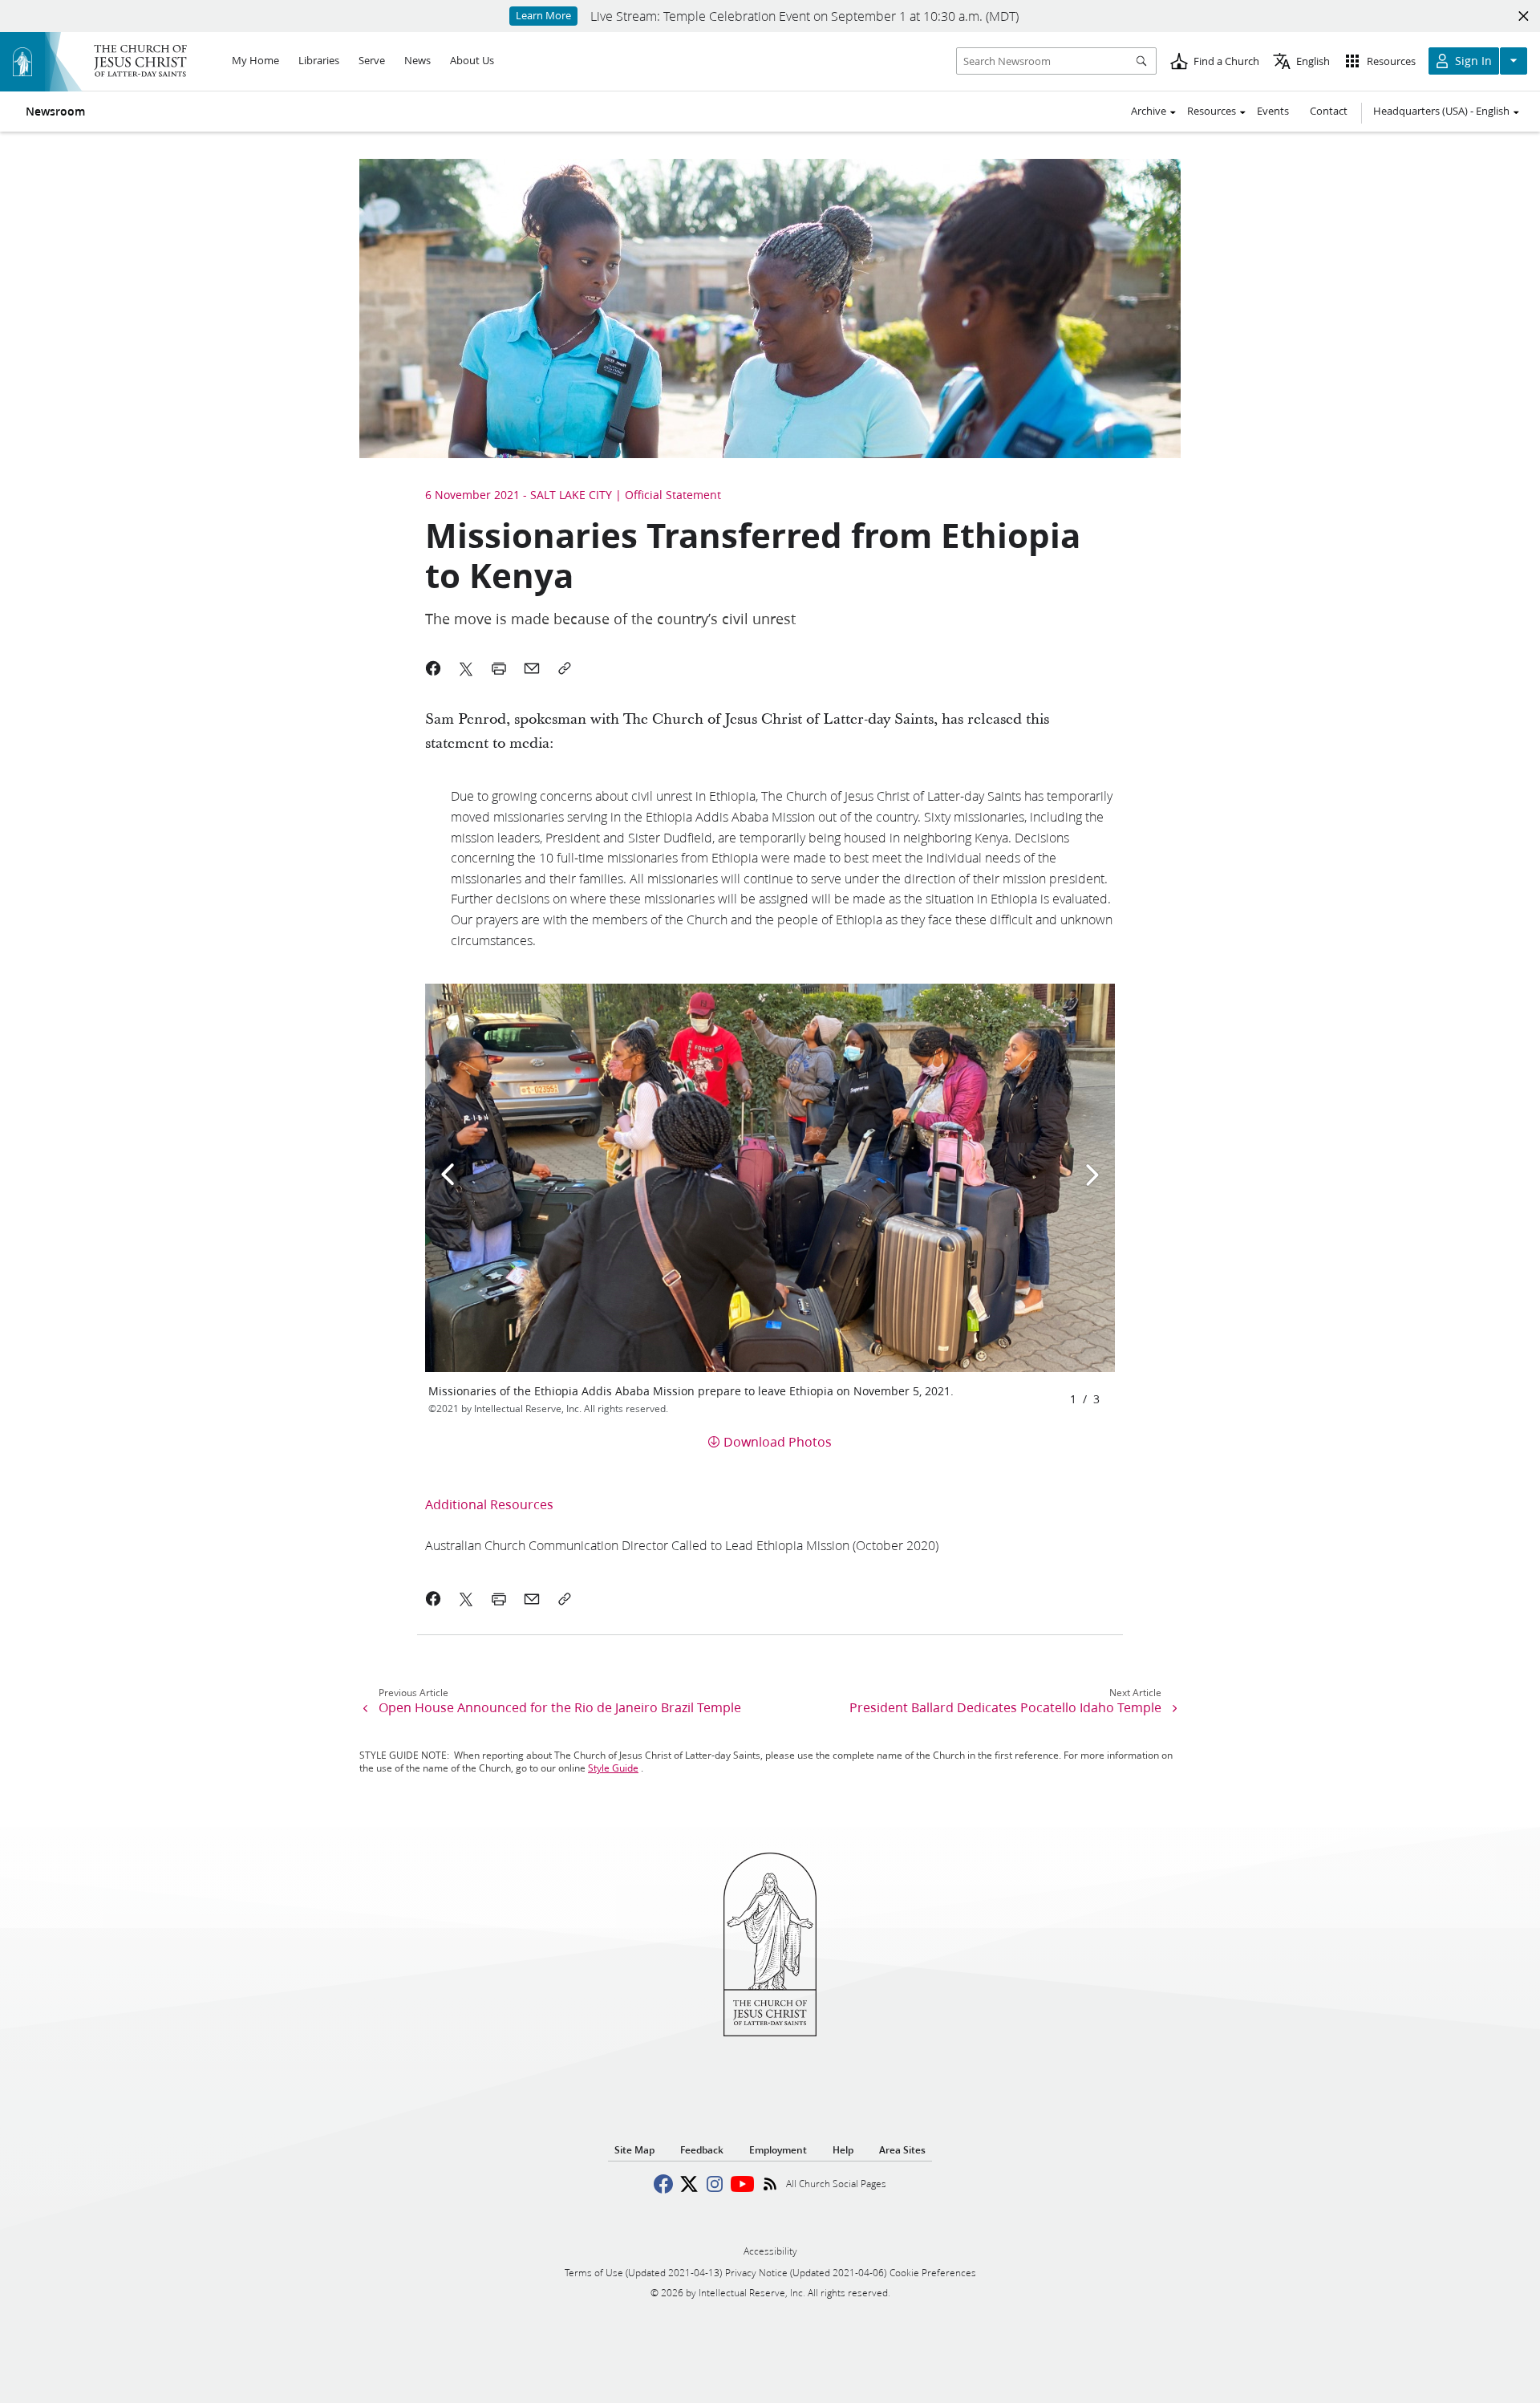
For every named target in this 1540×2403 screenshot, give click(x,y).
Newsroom (55, 112)
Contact (1329, 111)
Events (1273, 111)
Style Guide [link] (613, 1768)
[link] (682, 1545)
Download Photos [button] (778, 1441)
